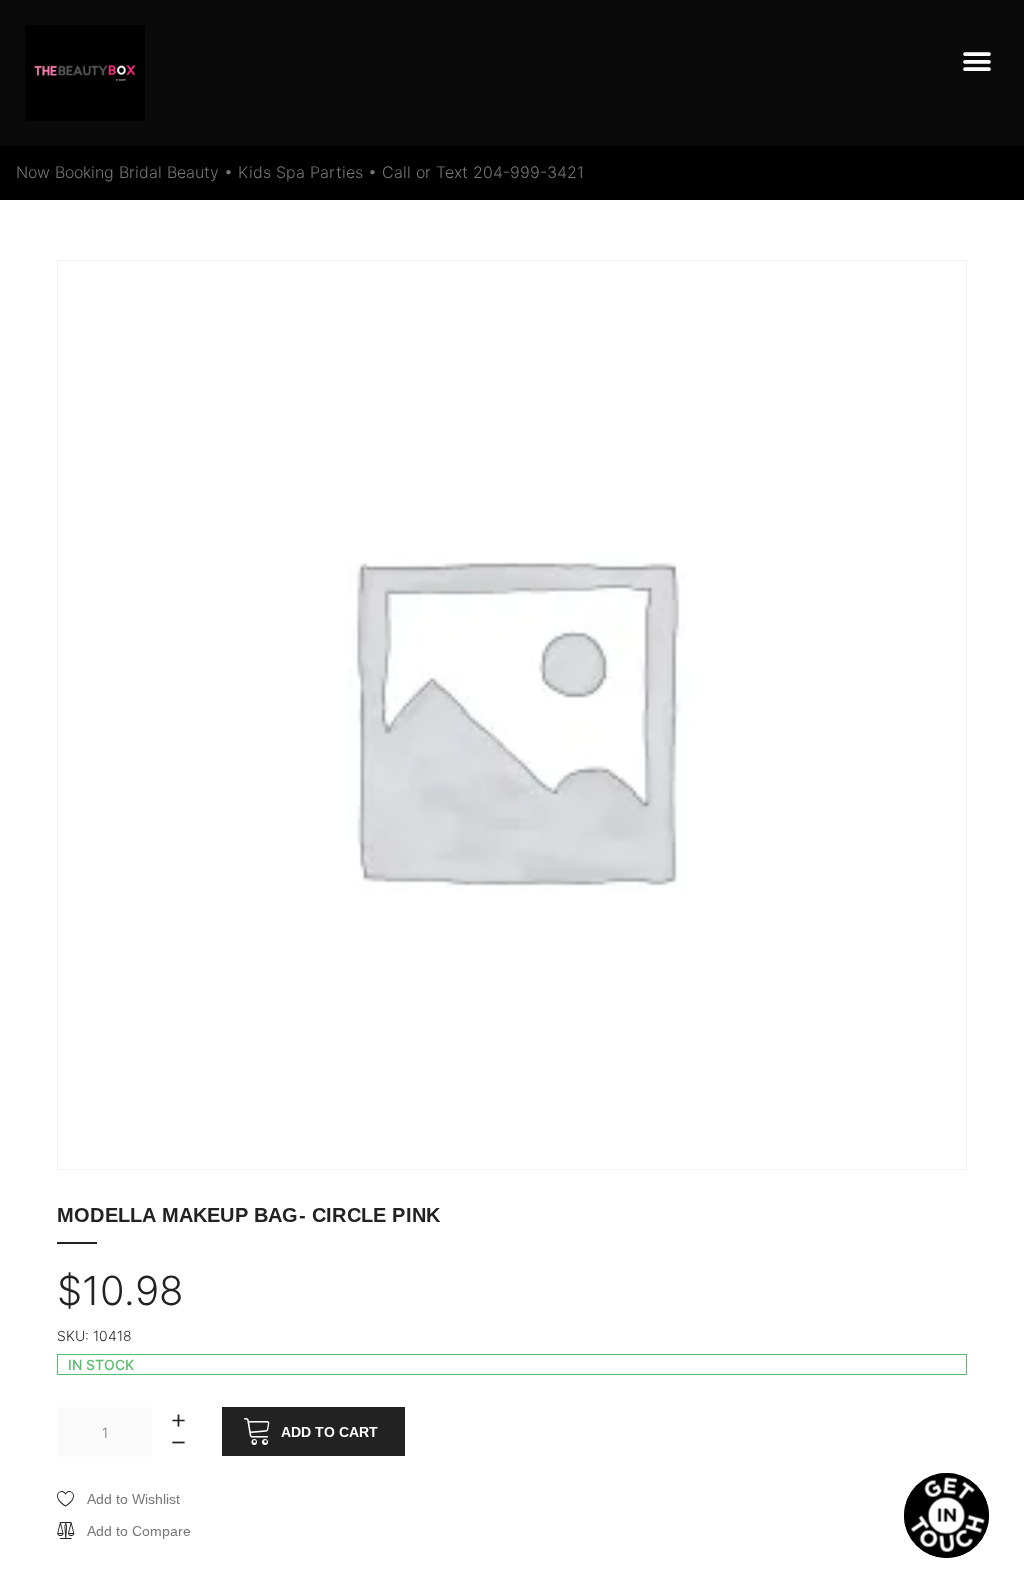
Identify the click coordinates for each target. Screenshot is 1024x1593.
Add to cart (329, 1432)
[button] (976, 62)
